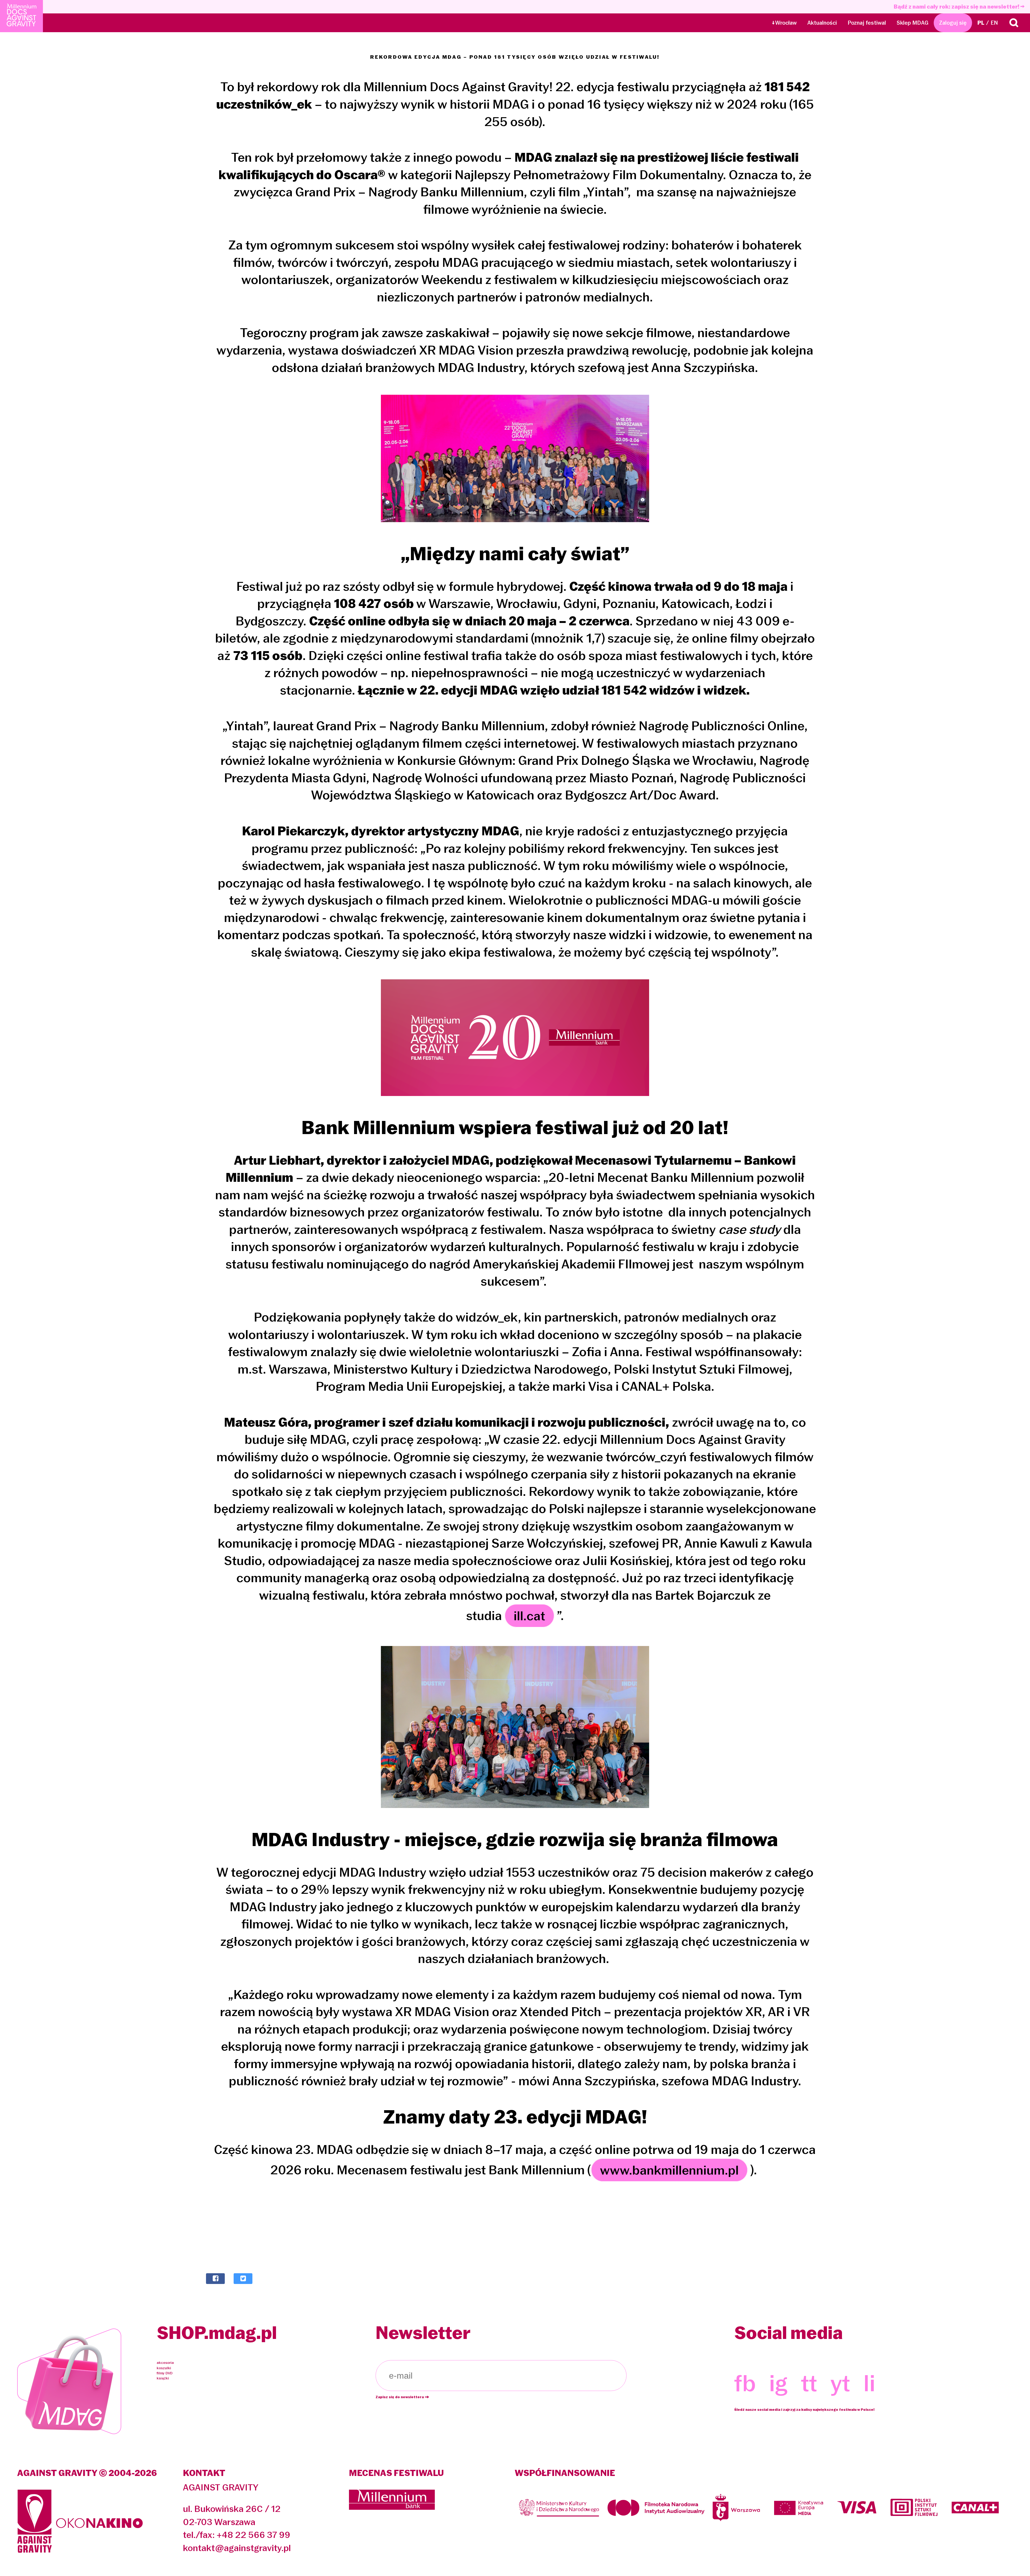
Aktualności (822, 23)
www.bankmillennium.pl (669, 2170)
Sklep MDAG (913, 23)
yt (840, 2383)
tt (809, 2383)
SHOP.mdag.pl (217, 2333)
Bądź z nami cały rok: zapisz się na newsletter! (957, 7)
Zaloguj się (953, 23)
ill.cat (529, 1616)
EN (994, 23)
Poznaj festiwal (867, 23)
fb (745, 2383)
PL (981, 23)
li (869, 2383)
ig (778, 2383)
